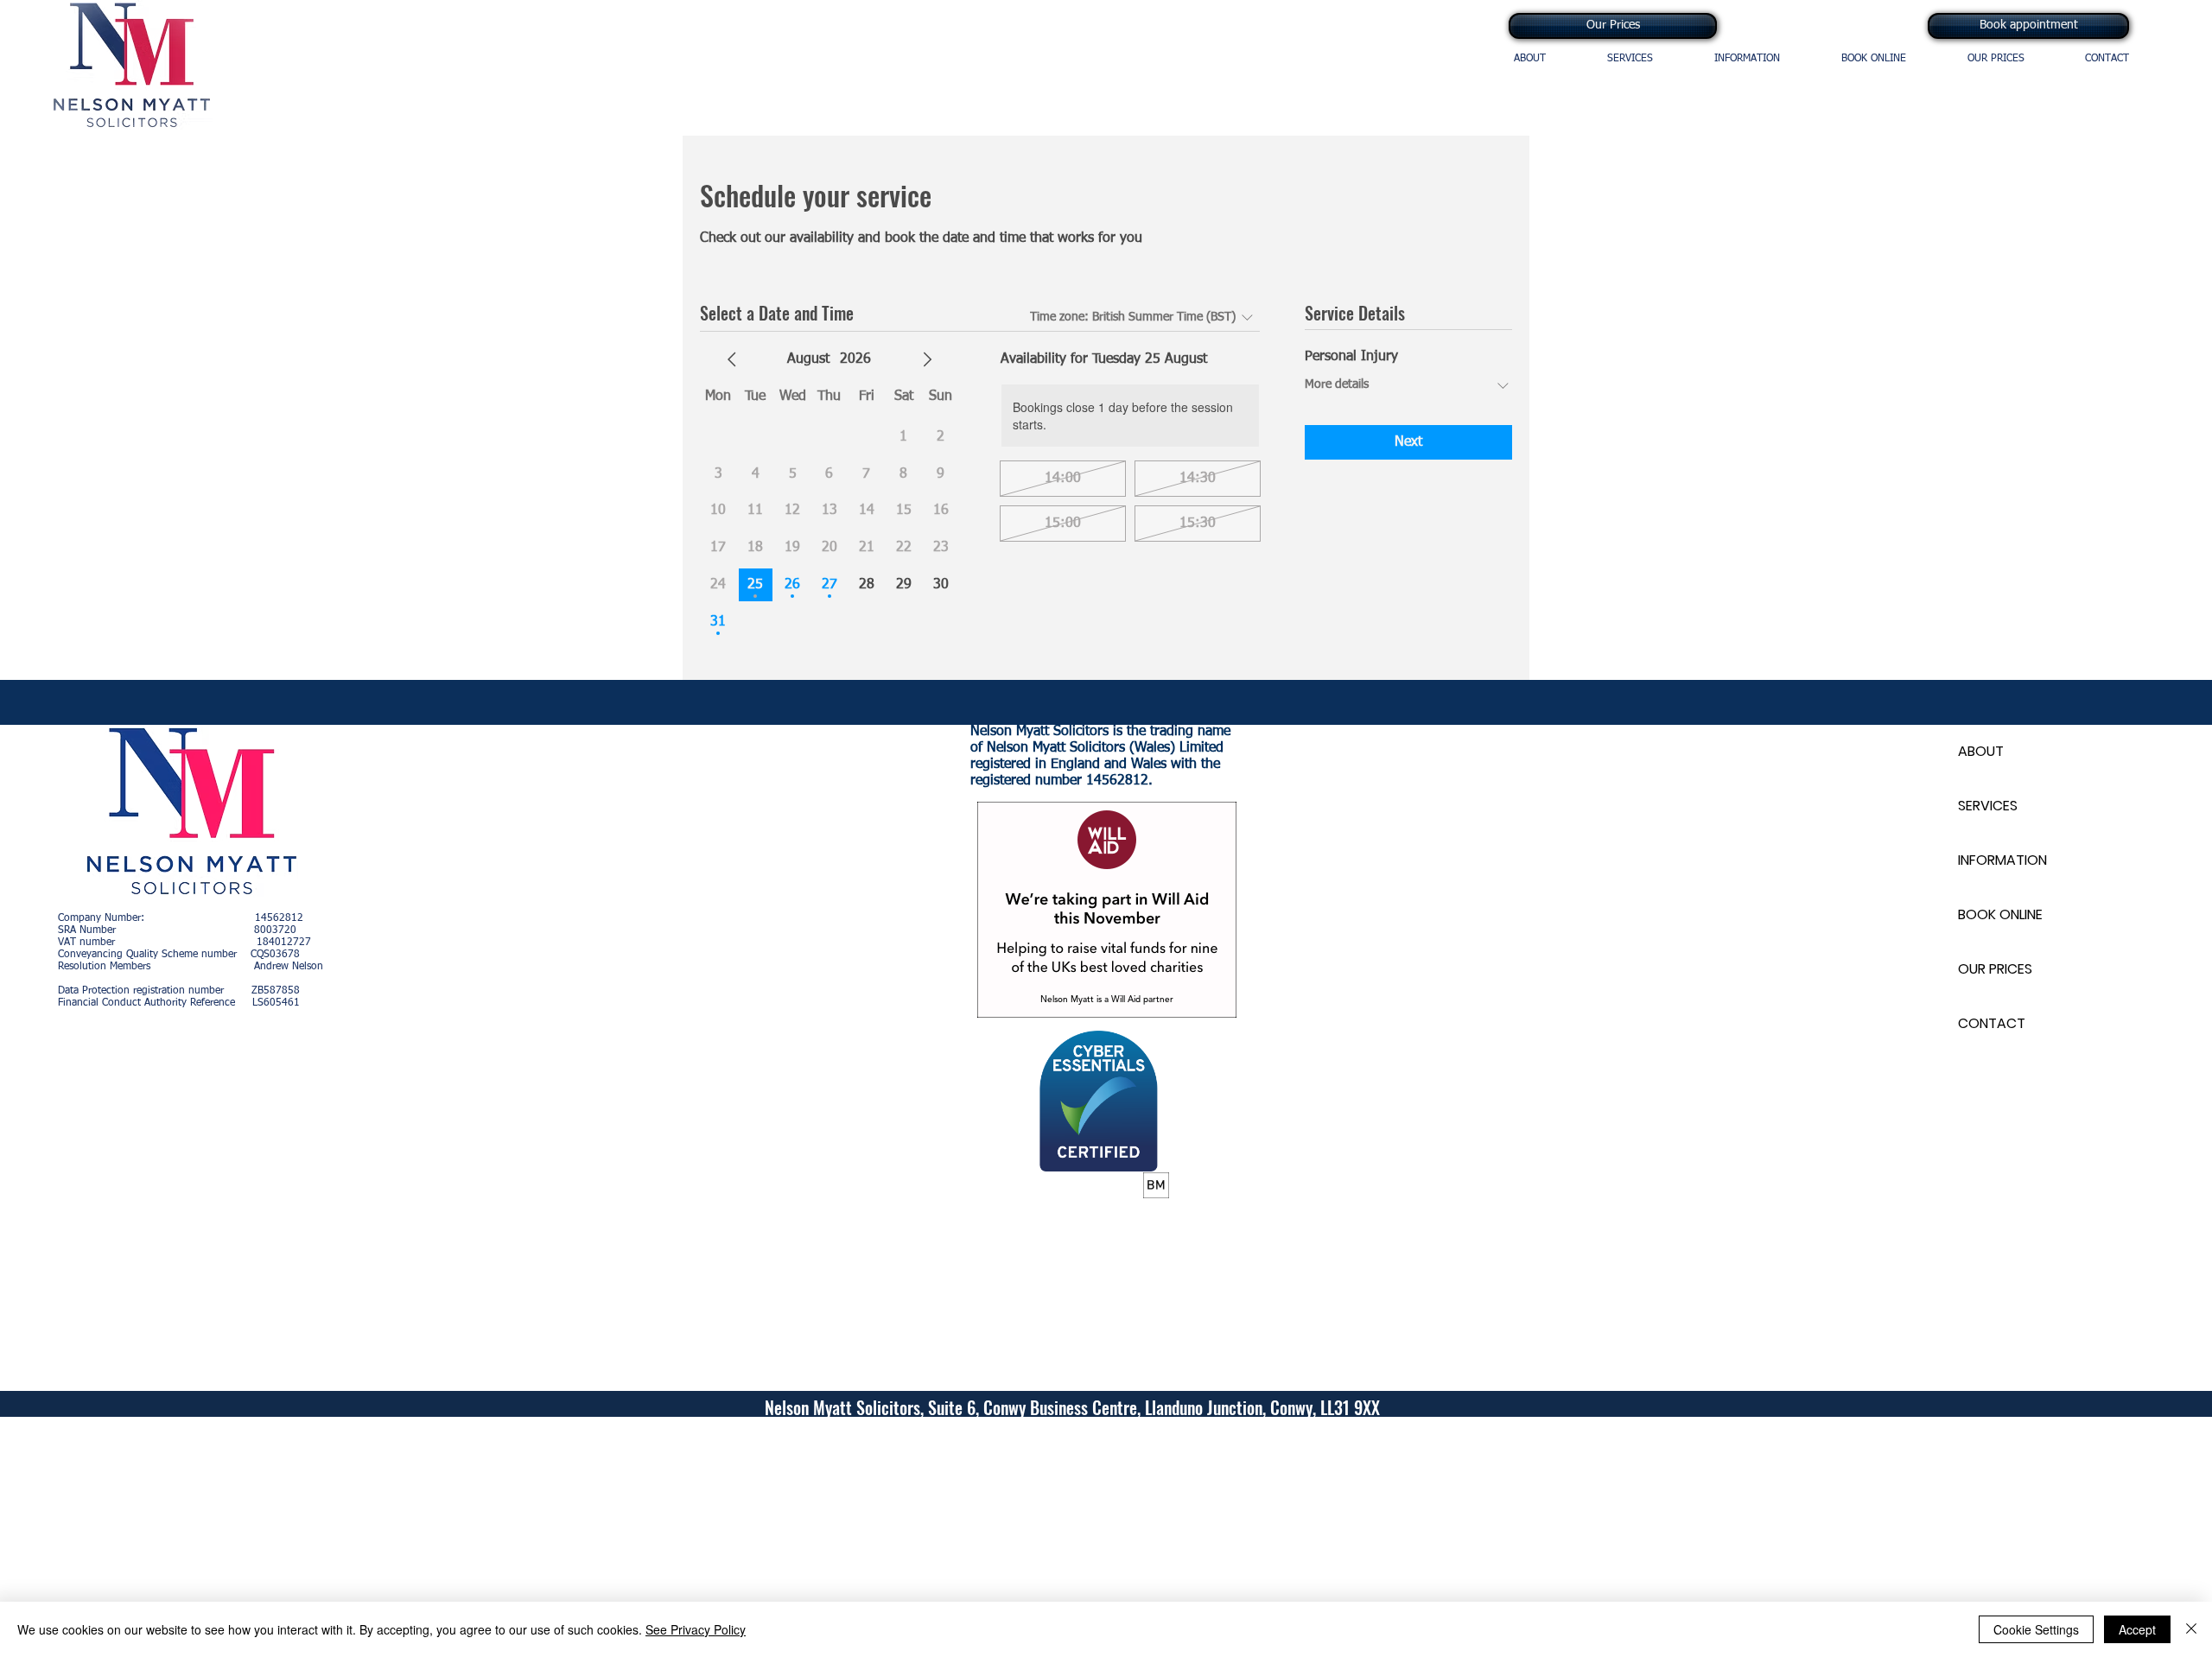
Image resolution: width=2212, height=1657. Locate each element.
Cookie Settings (2036, 1629)
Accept (2137, 1629)
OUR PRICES (1995, 969)
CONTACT (1992, 1023)
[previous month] (732, 359)
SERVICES (1988, 806)
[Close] (2191, 1629)
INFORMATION (2002, 860)
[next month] (927, 359)
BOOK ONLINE (2000, 914)
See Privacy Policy (696, 1629)
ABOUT (1981, 751)
